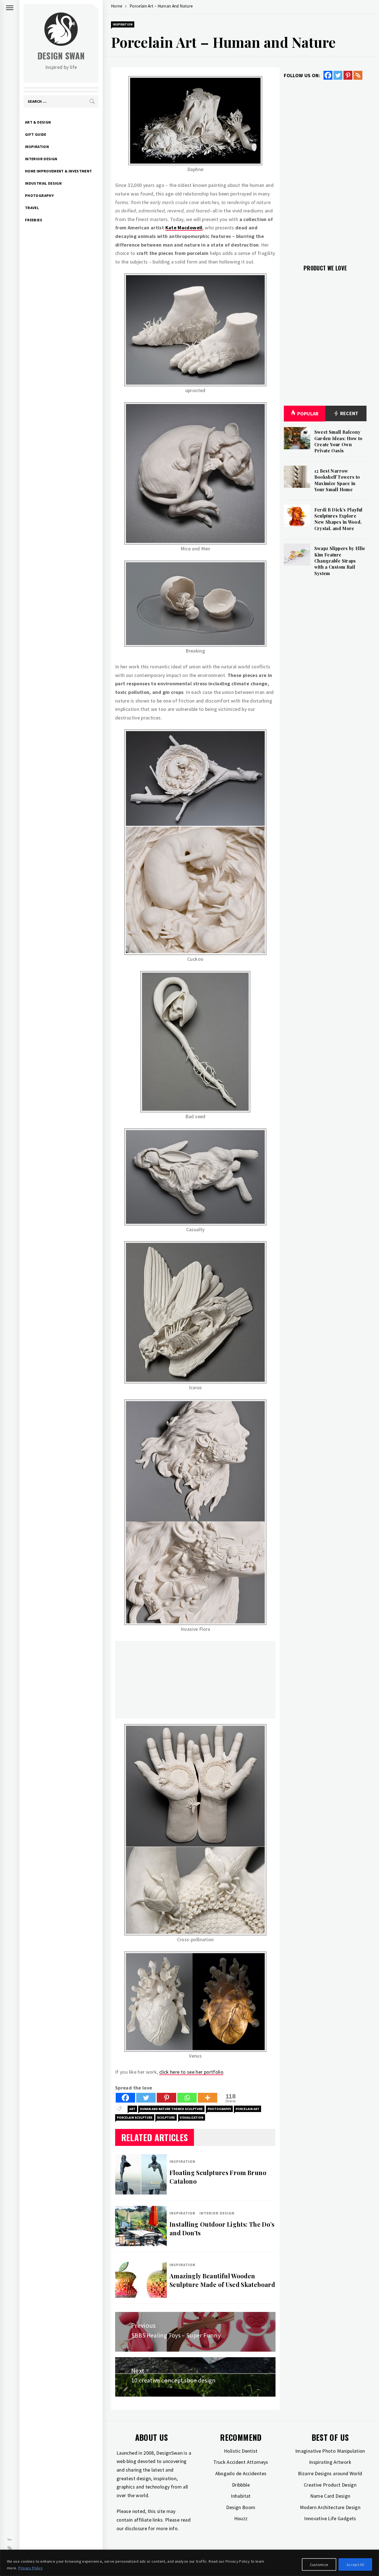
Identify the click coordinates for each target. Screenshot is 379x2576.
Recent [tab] (349, 413)
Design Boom (241, 2507)
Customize (319, 2565)
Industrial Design (43, 183)
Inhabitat (241, 2496)
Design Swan (61, 56)
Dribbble (241, 2485)
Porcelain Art (247, 2109)
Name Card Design (330, 2496)
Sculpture (166, 2117)
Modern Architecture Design (330, 2507)
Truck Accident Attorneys (241, 2462)
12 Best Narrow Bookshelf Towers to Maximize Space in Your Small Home (337, 480)
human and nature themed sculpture (171, 2109)
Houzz (241, 2518)
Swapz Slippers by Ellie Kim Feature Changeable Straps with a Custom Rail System (340, 561)
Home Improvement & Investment (58, 171)
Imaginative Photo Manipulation (330, 2451)
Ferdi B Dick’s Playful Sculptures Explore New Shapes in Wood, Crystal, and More (338, 519)
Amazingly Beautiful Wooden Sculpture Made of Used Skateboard (222, 2280)
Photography (39, 195)
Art (132, 2109)
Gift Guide (36, 134)
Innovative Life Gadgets (330, 2518)
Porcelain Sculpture (135, 2117)
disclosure (136, 2528)
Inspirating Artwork (330, 2462)
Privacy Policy (31, 2568)
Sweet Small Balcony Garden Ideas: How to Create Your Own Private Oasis (338, 441)
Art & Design (38, 122)
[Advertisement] (195, 1680)
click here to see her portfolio (191, 2072)
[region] (189, 2563)
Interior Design (41, 159)
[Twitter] (146, 2098)
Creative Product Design (330, 2485)
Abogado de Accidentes (241, 2473)
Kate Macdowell (184, 228)
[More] (208, 2098)
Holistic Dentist (241, 2451)
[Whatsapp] (187, 2098)
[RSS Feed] (358, 75)
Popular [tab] (308, 414)
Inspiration (37, 147)
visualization (192, 2117)
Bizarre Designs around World (330, 2473)
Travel (32, 208)
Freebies (34, 220)
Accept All (355, 2565)
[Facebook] (125, 2098)
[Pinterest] (166, 2098)
